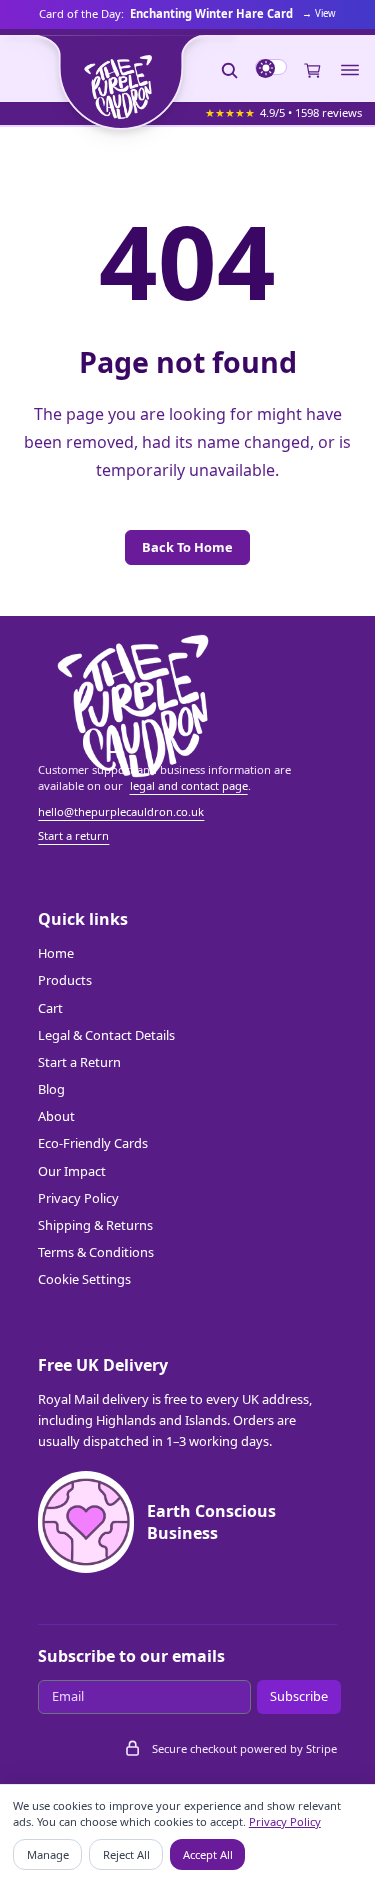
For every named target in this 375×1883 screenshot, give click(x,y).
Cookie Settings (84, 1279)
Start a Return (79, 1062)
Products (65, 980)
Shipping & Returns (95, 1225)
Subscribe (299, 1696)
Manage (48, 1854)
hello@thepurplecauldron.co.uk (121, 811)
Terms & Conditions (96, 1252)
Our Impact (72, 1171)
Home (56, 953)
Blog (51, 1089)
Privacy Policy (78, 1198)
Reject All (126, 1854)
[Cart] (313, 70)
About (56, 1116)
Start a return (73, 835)
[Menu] (350, 70)
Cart (50, 1008)
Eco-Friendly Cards (93, 1143)
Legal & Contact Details (106, 1035)
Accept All (208, 1854)
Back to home (187, 547)
